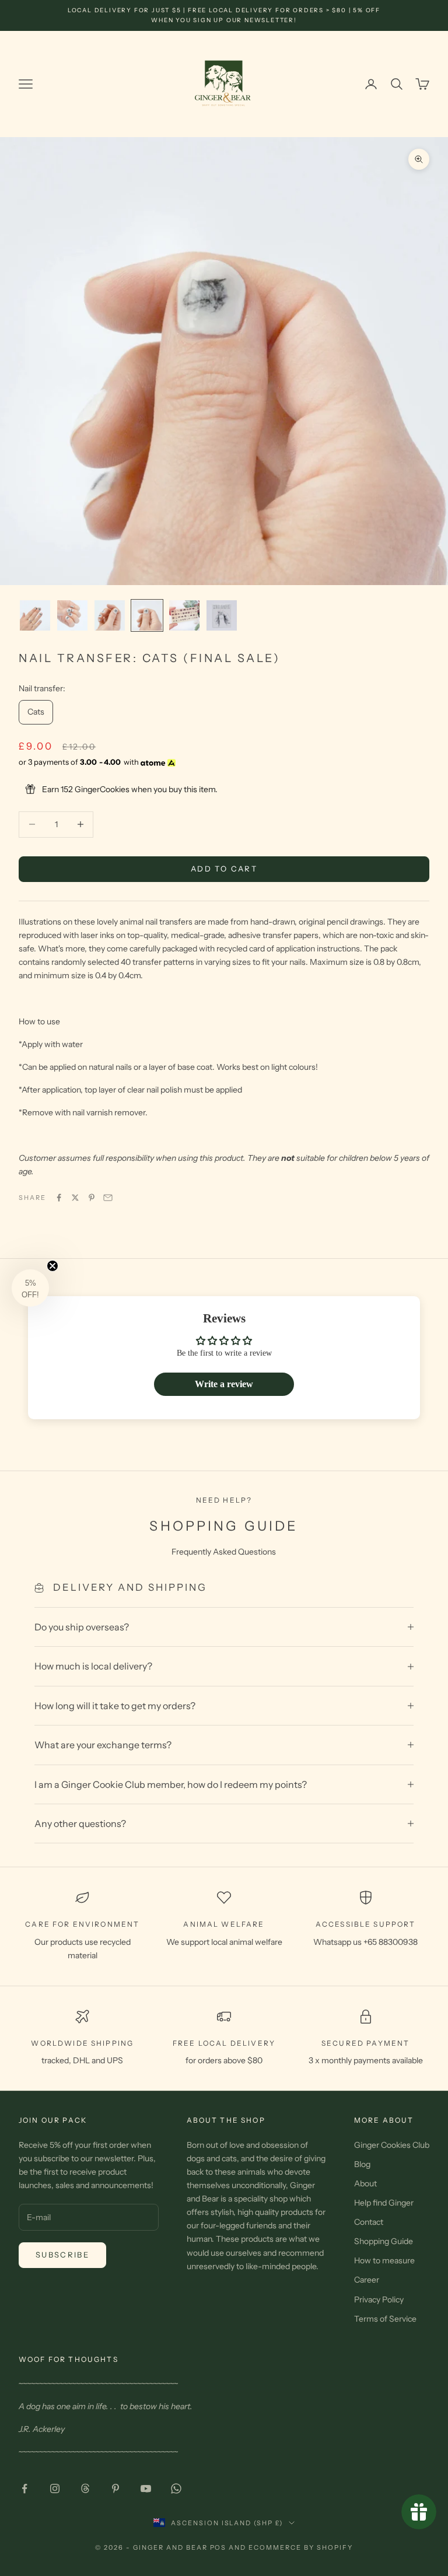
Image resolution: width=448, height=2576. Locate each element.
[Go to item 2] (72, 615)
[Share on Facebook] (59, 1198)
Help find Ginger (384, 2203)
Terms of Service (385, 2319)
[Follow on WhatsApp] (176, 2488)
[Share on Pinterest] (92, 1198)
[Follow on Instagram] (55, 2488)
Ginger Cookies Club (392, 2145)
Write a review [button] (224, 1384)
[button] (30, 1288)
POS (218, 2547)
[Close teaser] (52, 1266)
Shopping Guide (384, 2241)
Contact (369, 2222)
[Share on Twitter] (75, 1198)
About (365, 2183)
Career (367, 2280)
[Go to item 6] (222, 615)
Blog (362, 2164)
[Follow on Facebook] (24, 2488)
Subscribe (62, 2255)
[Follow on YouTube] (146, 2488)
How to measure (384, 2260)
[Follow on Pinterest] (116, 2488)
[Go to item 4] (147, 615)
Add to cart (224, 869)
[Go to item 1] (35, 615)
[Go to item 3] (110, 615)
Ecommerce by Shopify (301, 2547)
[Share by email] (108, 1198)
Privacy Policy (379, 2299)
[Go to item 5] (184, 615)
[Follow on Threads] (85, 2488)
